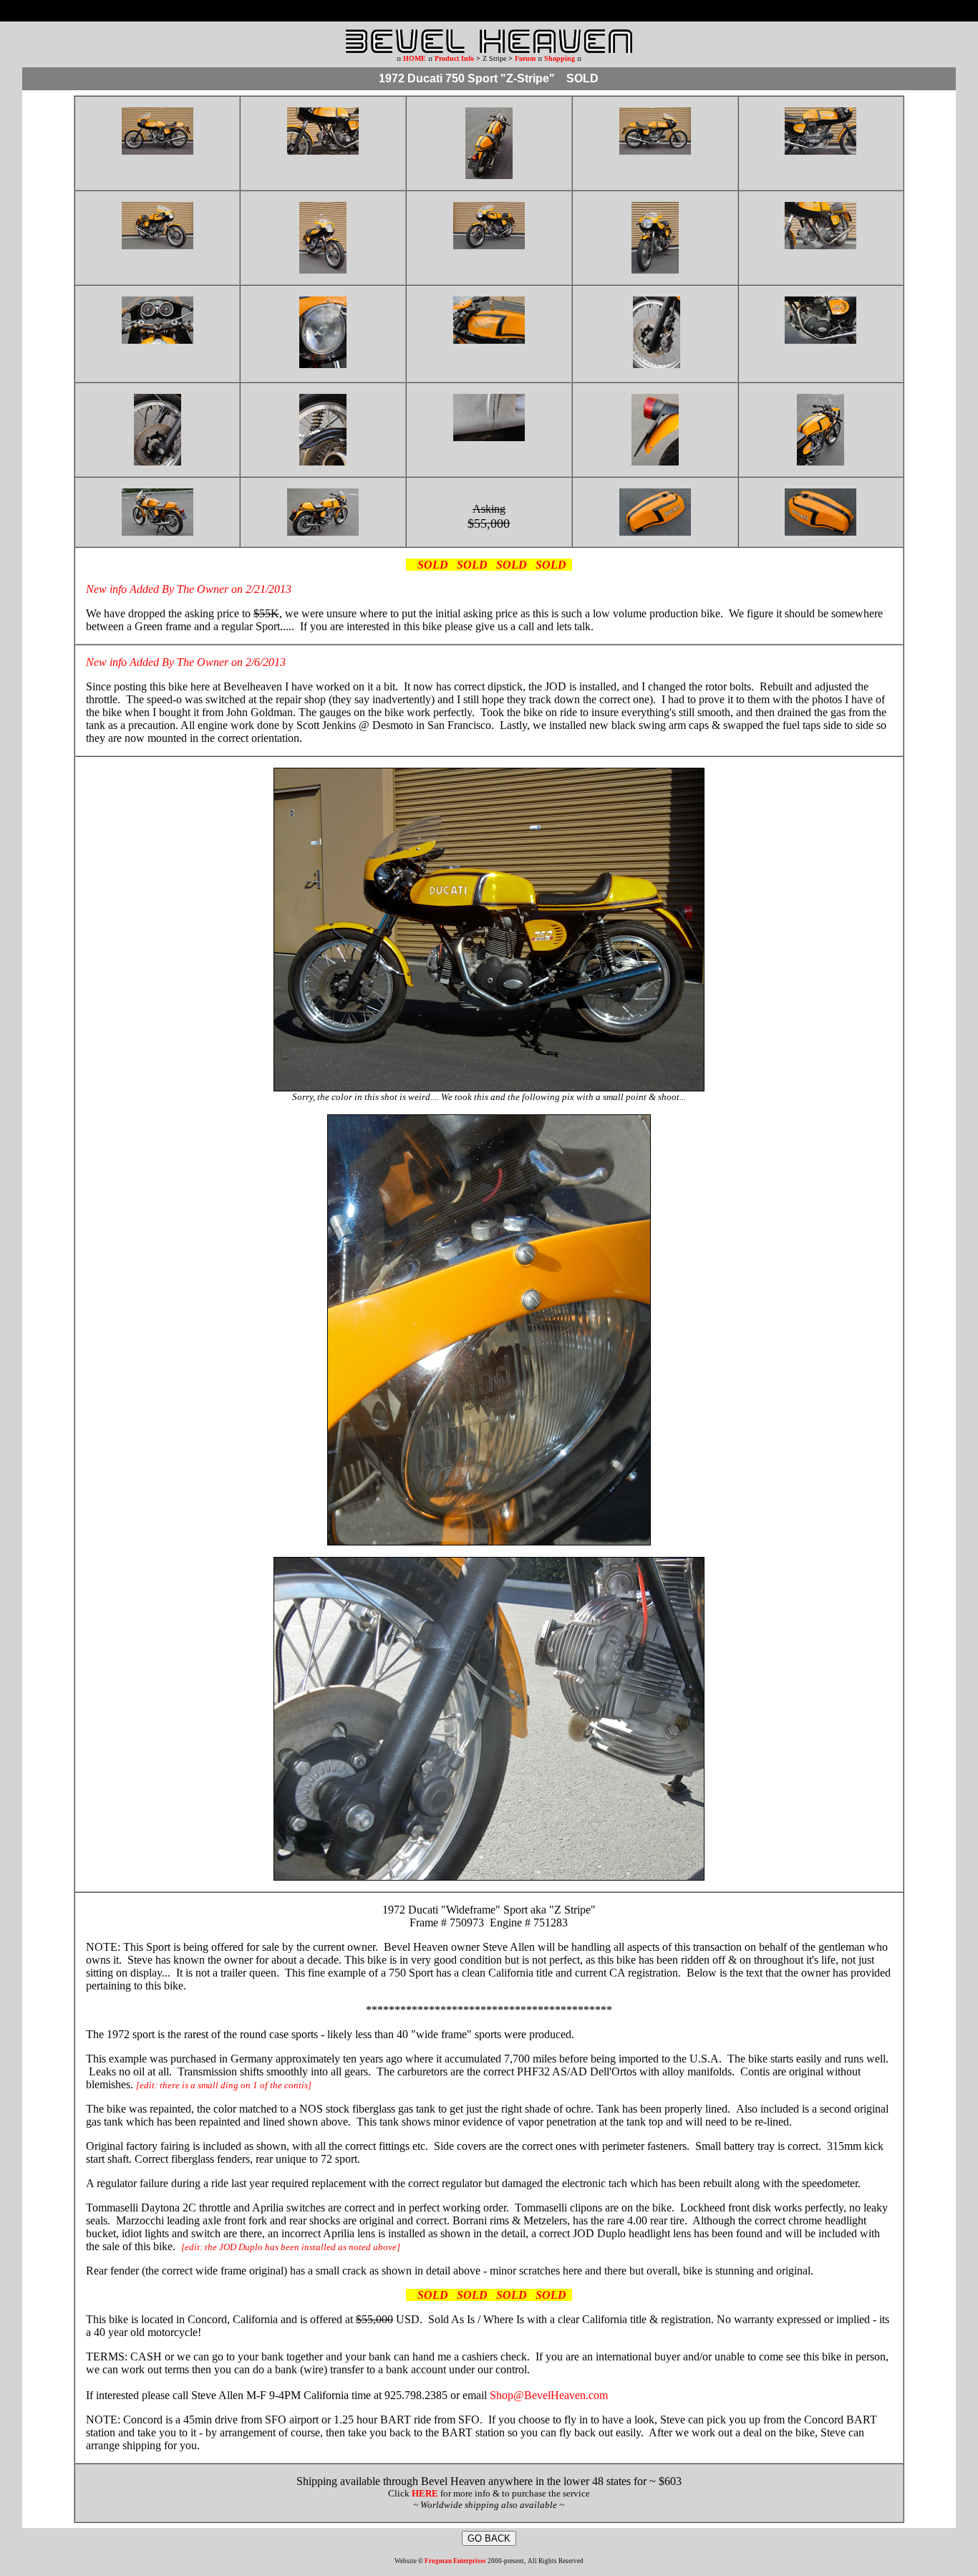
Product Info (454, 58)
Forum (525, 58)
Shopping (561, 58)
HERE (425, 2493)
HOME (415, 58)
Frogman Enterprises (455, 2561)
